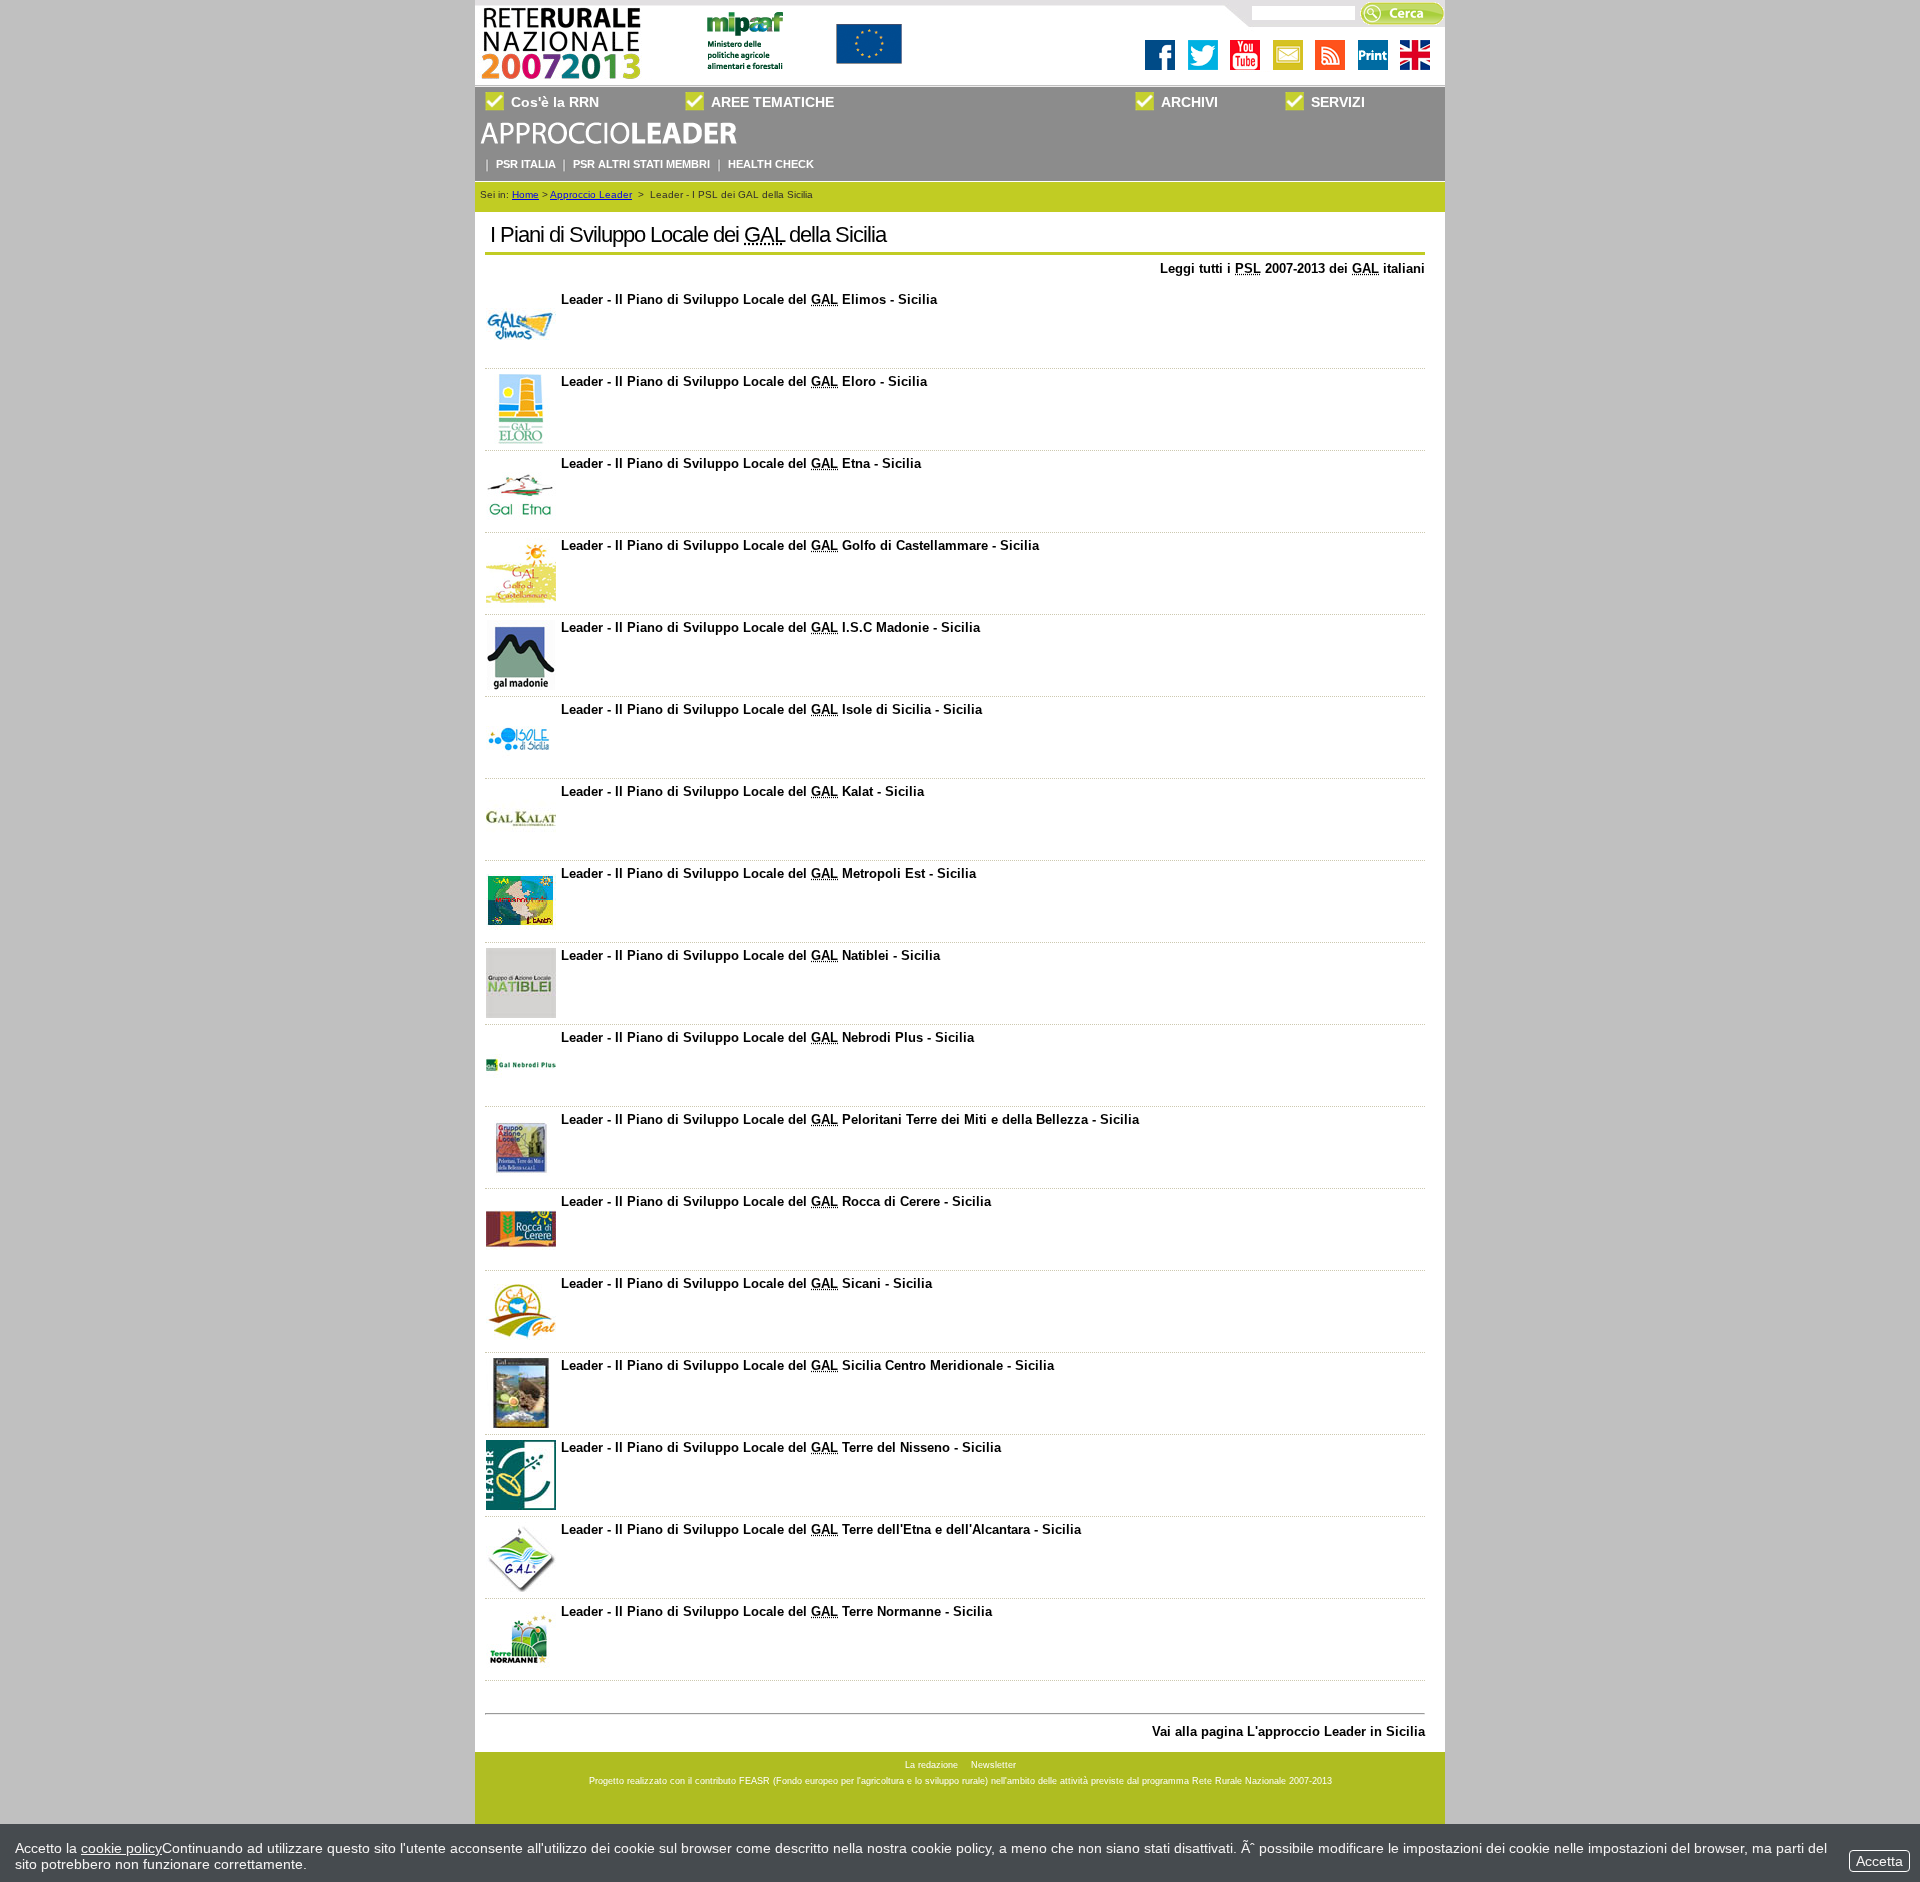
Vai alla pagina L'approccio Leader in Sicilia (1288, 1731)
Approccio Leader (591, 194)
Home (525, 194)
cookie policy (121, 1848)
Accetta (1879, 1861)
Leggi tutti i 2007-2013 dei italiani (1292, 268)
